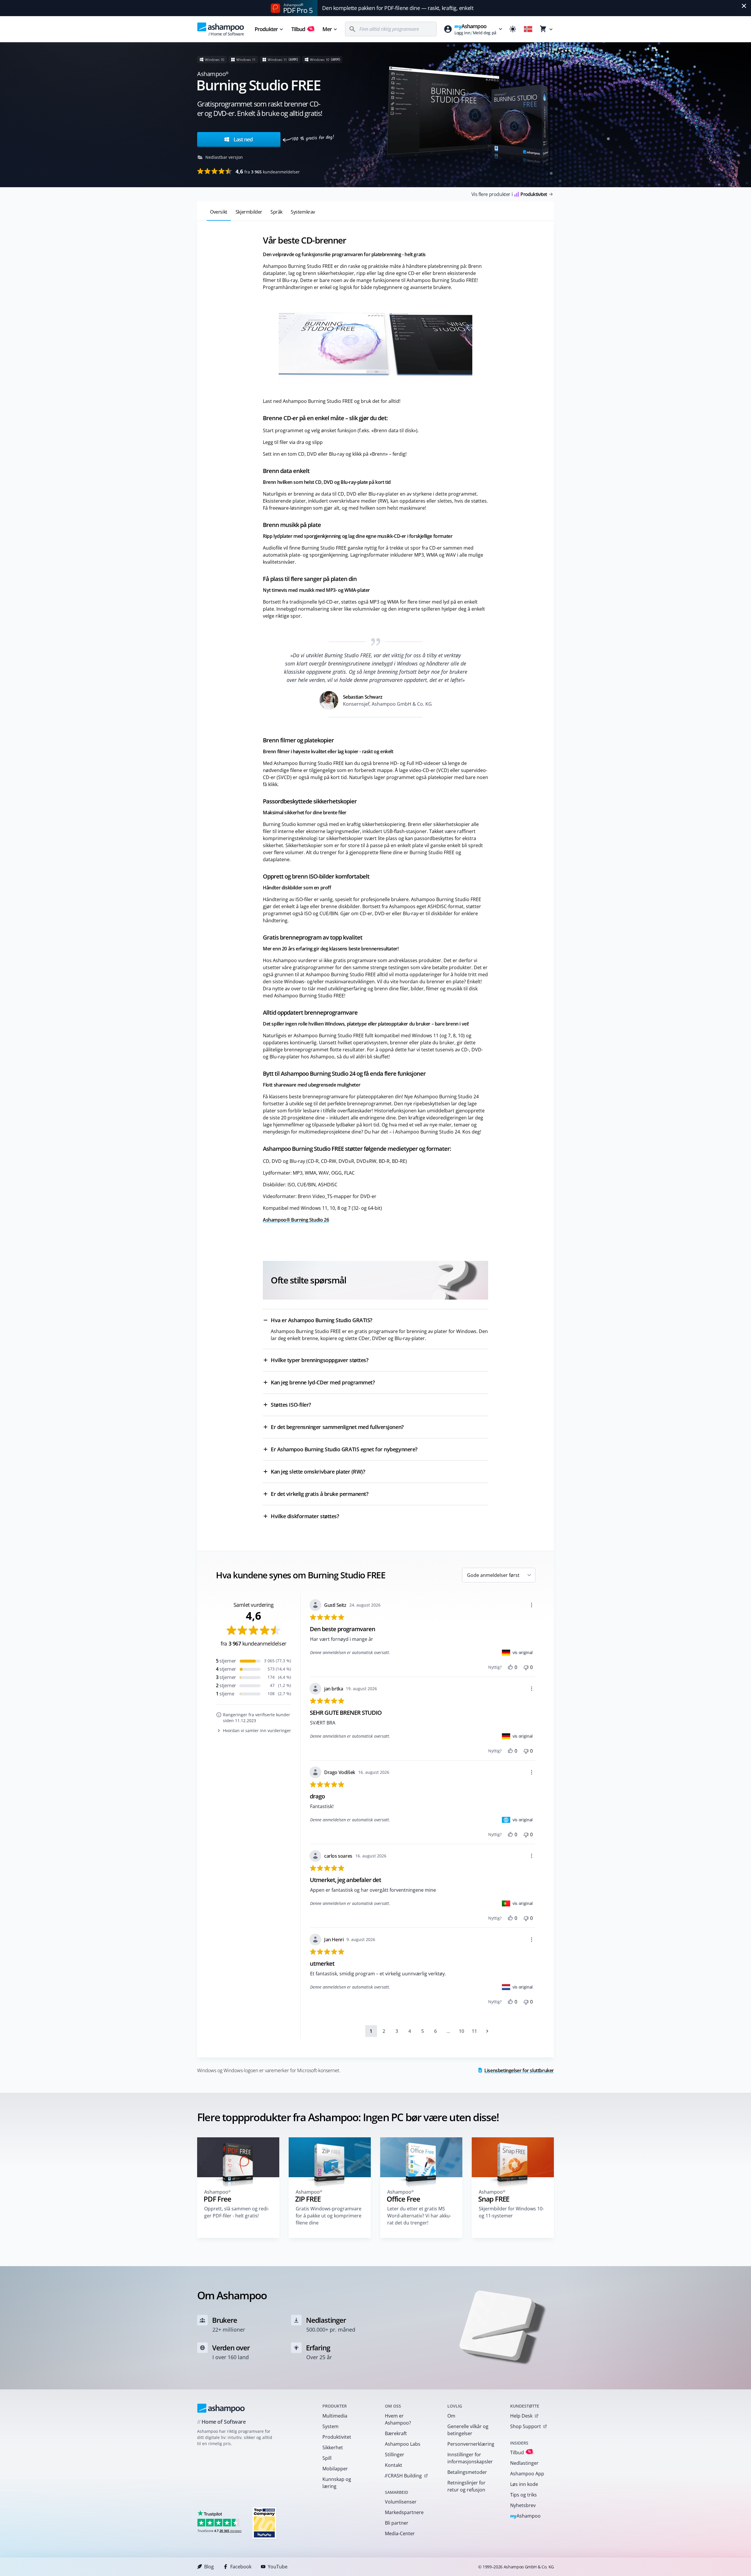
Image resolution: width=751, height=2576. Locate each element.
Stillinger (395, 2455)
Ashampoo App (527, 2474)
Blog (209, 2567)
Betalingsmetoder (467, 2472)
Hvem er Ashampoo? (398, 2419)
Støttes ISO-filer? (291, 1405)
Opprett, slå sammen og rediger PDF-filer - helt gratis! (237, 2212)
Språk (276, 212)
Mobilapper (335, 2469)
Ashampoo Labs (403, 2444)
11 (474, 2031)
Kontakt (394, 2465)
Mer (327, 29)
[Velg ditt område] (528, 29)
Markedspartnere (404, 2512)
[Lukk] (744, 6)
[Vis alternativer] (532, 1605)
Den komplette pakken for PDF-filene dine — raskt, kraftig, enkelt (398, 8)
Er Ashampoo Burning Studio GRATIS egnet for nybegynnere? (344, 1449)
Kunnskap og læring (337, 2483)
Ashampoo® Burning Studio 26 (296, 1220)
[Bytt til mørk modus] (513, 29)
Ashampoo (526, 2516)
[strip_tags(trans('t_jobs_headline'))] (264, 2523)
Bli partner (397, 2523)
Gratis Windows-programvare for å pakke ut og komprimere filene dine (329, 2216)
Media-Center (400, 2533)
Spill (327, 2458)
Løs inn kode (524, 2484)
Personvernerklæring (471, 2444)
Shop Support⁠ (526, 2426)
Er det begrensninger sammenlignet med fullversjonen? (337, 1427)
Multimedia (335, 2416)
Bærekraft (396, 2433)
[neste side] (487, 2031)
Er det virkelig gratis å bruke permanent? (320, 1494)
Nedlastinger (524, 2463)
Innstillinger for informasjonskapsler (470, 2458)
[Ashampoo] (221, 2408)
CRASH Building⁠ (403, 2476)
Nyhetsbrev (523, 2505)
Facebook (241, 2567)
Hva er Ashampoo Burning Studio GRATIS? (322, 1320)
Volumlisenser (401, 2502)
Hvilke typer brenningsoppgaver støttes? (319, 1360)
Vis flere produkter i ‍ (509, 194)
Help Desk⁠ (521, 2416)
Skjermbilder (249, 212)
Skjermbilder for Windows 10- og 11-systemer (511, 2212)
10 (461, 2031)
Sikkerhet (333, 2447)
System (330, 2426)
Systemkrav (303, 212)
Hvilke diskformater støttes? (305, 1516)
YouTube (278, 2567)
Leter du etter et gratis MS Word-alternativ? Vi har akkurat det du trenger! (419, 2216)
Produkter (266, 29)
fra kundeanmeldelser (268, 171)
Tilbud (302, 29)
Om (451, 2416)
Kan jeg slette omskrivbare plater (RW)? (318, 1472)
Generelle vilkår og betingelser (468, 2430)
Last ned (242, 139)
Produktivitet (337, 2437)
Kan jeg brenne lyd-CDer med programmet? (323, 1382)
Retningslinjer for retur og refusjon (466, 2486)
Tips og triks (523, 2495)
